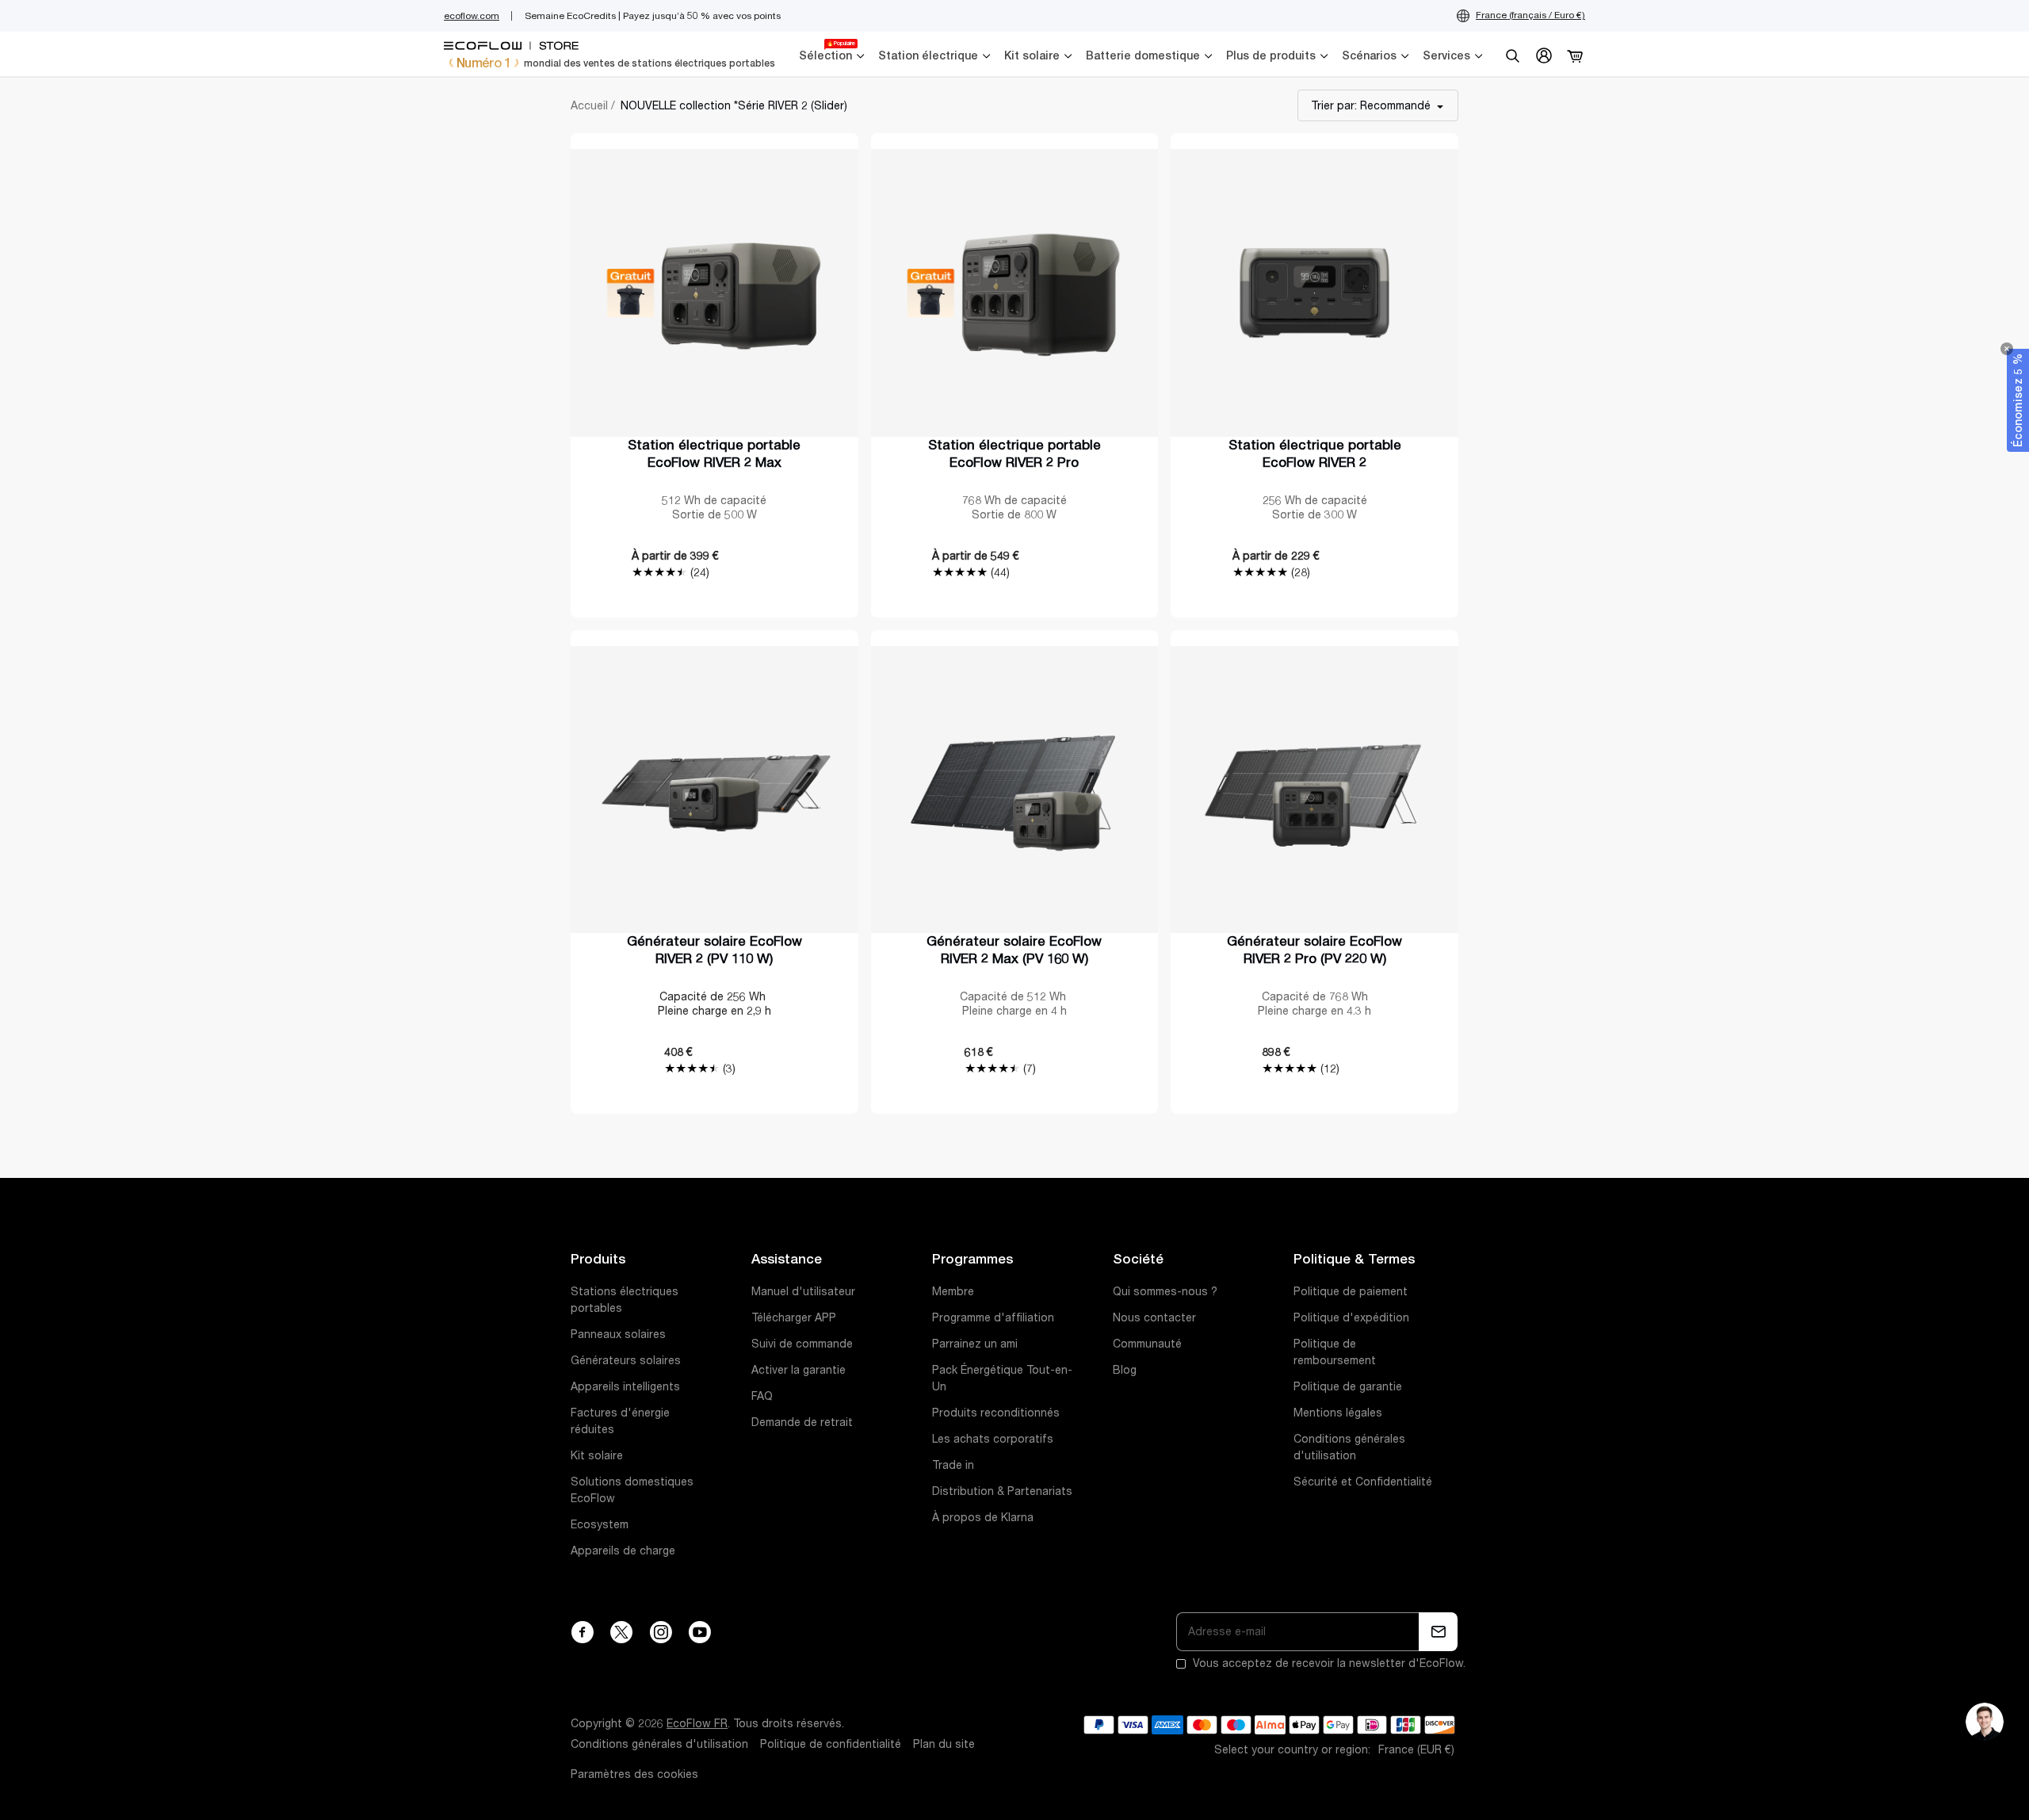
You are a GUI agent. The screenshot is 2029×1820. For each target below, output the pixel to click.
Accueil (589, 105)
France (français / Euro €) (1530, 15)
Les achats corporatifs (993, 1439)
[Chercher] (1512, 55)
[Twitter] (621, 1632)
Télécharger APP (794, 1317)
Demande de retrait (802, 1422)
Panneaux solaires (618, 1334)
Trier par (1371, 105)
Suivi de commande (802, 1344)
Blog (1125, 1370)
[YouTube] (699, 1632)
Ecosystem (600, 1524)
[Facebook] (582, 1632)
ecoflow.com (472, 16)
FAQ (762, 1396)
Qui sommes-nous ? (1165, 1291)
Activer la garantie (799, 1370)
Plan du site (944, 1744)
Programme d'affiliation (993, 1317)
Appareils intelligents (625, 1386)
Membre (953, 1291)
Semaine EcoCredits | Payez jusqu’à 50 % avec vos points (653, 16)
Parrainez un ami (975, 1344)
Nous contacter (1154, 1317)
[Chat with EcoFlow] (1985, 1722)
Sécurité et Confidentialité (1363, 1482)
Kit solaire (597, 1455)
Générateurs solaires (626, 1360)
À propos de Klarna (983, 1517)
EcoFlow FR (697, 1723)
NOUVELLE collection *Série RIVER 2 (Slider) (734, 105)
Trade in (953, 1465)
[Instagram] (661, 1632)
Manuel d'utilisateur (803, 1291)
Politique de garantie (1348, 1386)
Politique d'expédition (1351, 1317)
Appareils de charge (623, 1550)
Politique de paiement (1351, 1291)
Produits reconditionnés (996, 1413)
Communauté (1147, 1344)
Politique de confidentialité (831, 1744)
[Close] (2007, 349)
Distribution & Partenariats (1002, 1491)
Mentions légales (1338, 1413)
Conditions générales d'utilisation (659, 1744)
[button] (2018, 400)
